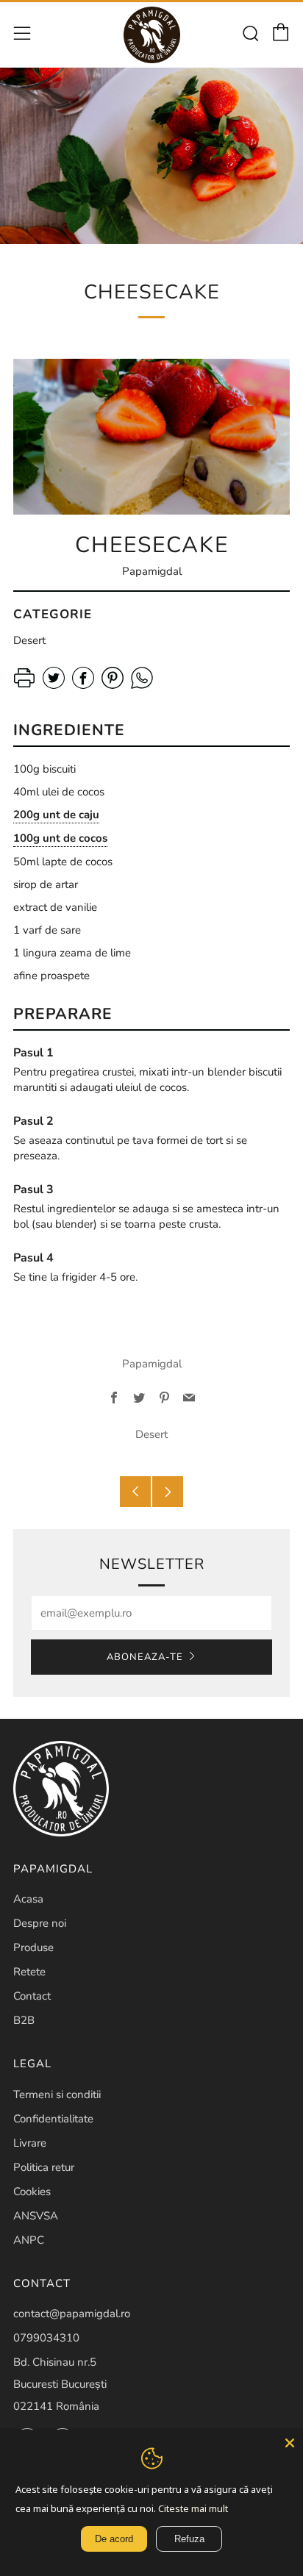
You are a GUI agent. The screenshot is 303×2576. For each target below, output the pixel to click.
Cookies (32, 2192)
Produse (33, 1947)
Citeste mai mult (193, 2508)
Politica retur (44, 2167)
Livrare (30, 2143)
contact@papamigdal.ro (72, 2314)
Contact (32, 1996)
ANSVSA (36, 2216)
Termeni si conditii (57, 2094)
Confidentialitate (53, 2119)
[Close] (290, 2443)
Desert (151, 1434)
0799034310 (46, 2338)
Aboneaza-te (145, 1657)
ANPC (29, 2240)
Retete (29, 1972)
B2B (24, 2020)
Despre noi (40, 1923)
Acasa (28, 1899)
